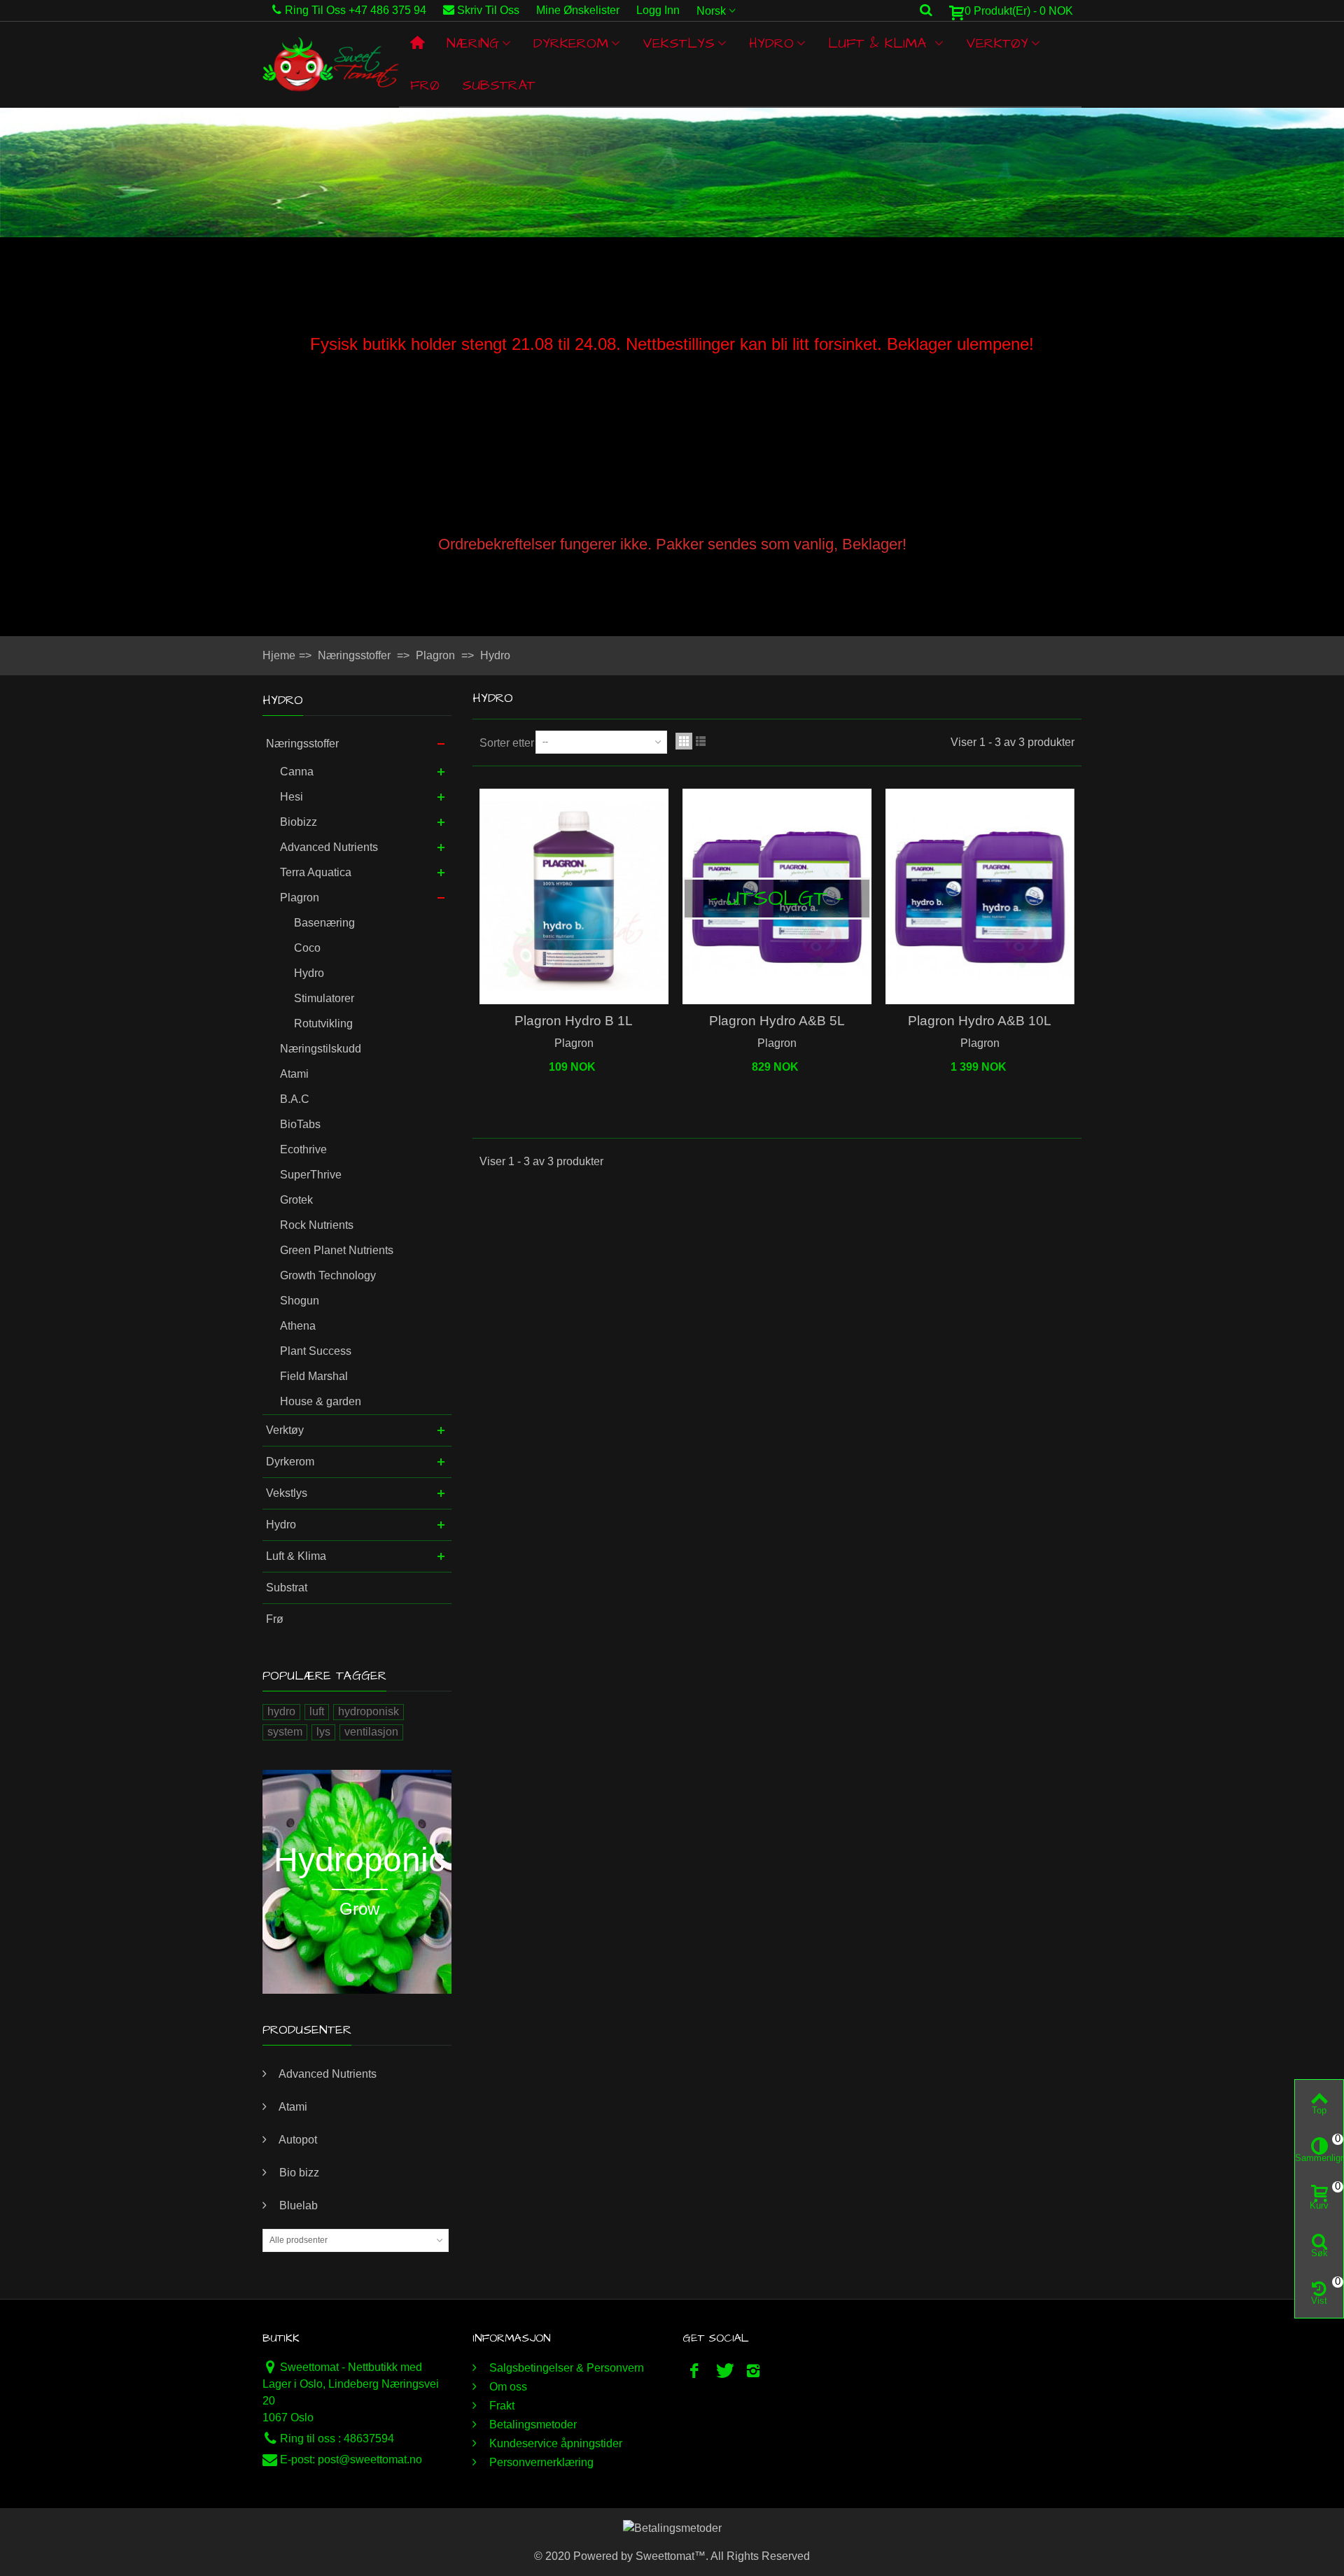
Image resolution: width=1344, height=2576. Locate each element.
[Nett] (684, 741)
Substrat (499, 85)
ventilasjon (371, 1732)
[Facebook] (694, 2371)
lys (323, 1732)
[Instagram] (753, 2371)
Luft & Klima (880, 43)
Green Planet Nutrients (337, 1250)
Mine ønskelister (578, 10)
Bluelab (297, 2205)
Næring (473, 43)
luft (317, 1711)
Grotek (296, 1200)
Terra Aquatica (316, 872)
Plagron (300, 898)
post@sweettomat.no (370, 2459)
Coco (307, 948)
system (285, 1732)
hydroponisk (369, 1711)
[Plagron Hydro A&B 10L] (980, 897)
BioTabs (300, 1124)
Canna (297, 772)
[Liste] (701, 741)
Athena (298, 1326)
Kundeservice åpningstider (554, 2443)
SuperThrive (311, 1175)
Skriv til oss (488, 10)
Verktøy (997, 43)
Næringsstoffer (302, 744)
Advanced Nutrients (329, 847)
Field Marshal (314, 1376)
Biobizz (299, 822)
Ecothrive (303, 1149)
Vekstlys (679, 43)
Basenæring (324, 923)
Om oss (507, 2387)
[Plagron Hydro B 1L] (574, 897)
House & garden (321, 1401)
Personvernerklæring (540, 2462)
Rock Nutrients (317, 1225)
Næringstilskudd (321, 1049)
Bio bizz (298, 2173)
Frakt (500, 2406)
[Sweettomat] (331, 64)
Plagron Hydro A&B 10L (980, 1021)
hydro (281, 1711)
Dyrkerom (571, 43)
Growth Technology (328, 1275)
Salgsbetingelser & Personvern (565, 2368)
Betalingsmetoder (532, 2424)
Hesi (292, 797)
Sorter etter (507, 743)
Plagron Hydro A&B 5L (777, 1021)
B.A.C (295, 1099)
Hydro (771, 43)
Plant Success (316, 1351)
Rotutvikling (323, 1023)
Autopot (297, 2140)
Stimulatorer (324, 998)
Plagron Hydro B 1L (574, 1021)
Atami (294, 1074)
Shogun (300, 1301)
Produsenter (307, 2030)
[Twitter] (724, 2371)
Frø (425, 85)
